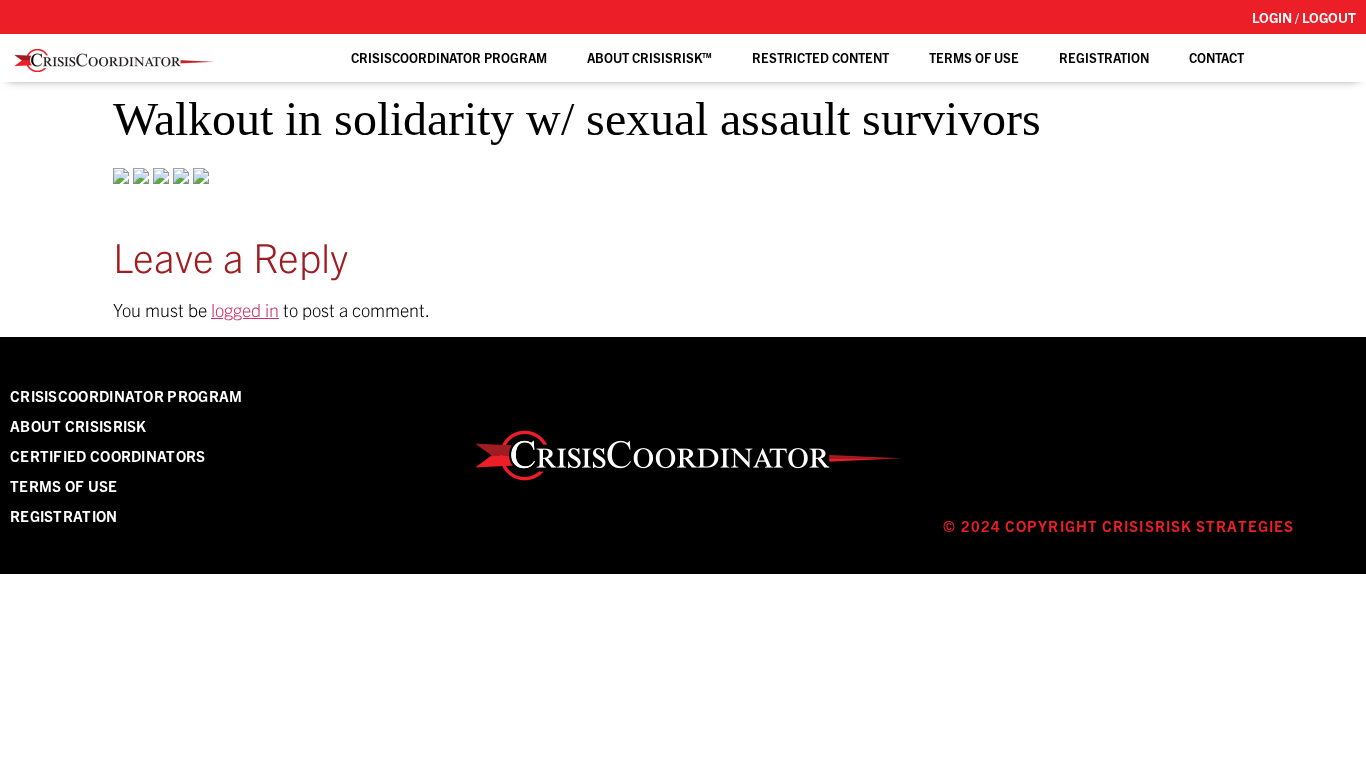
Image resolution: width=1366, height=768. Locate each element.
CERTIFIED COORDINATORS (108, 455)
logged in (245, 309)
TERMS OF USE (974, 57)
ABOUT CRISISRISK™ (649, 57)
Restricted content (820, 57)
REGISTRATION (1104, 57)
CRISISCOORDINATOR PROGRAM (126, 395)
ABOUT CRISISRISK (78, 425)
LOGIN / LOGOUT (1304, 17)
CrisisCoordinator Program (449, 57)
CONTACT (1216, 57)
